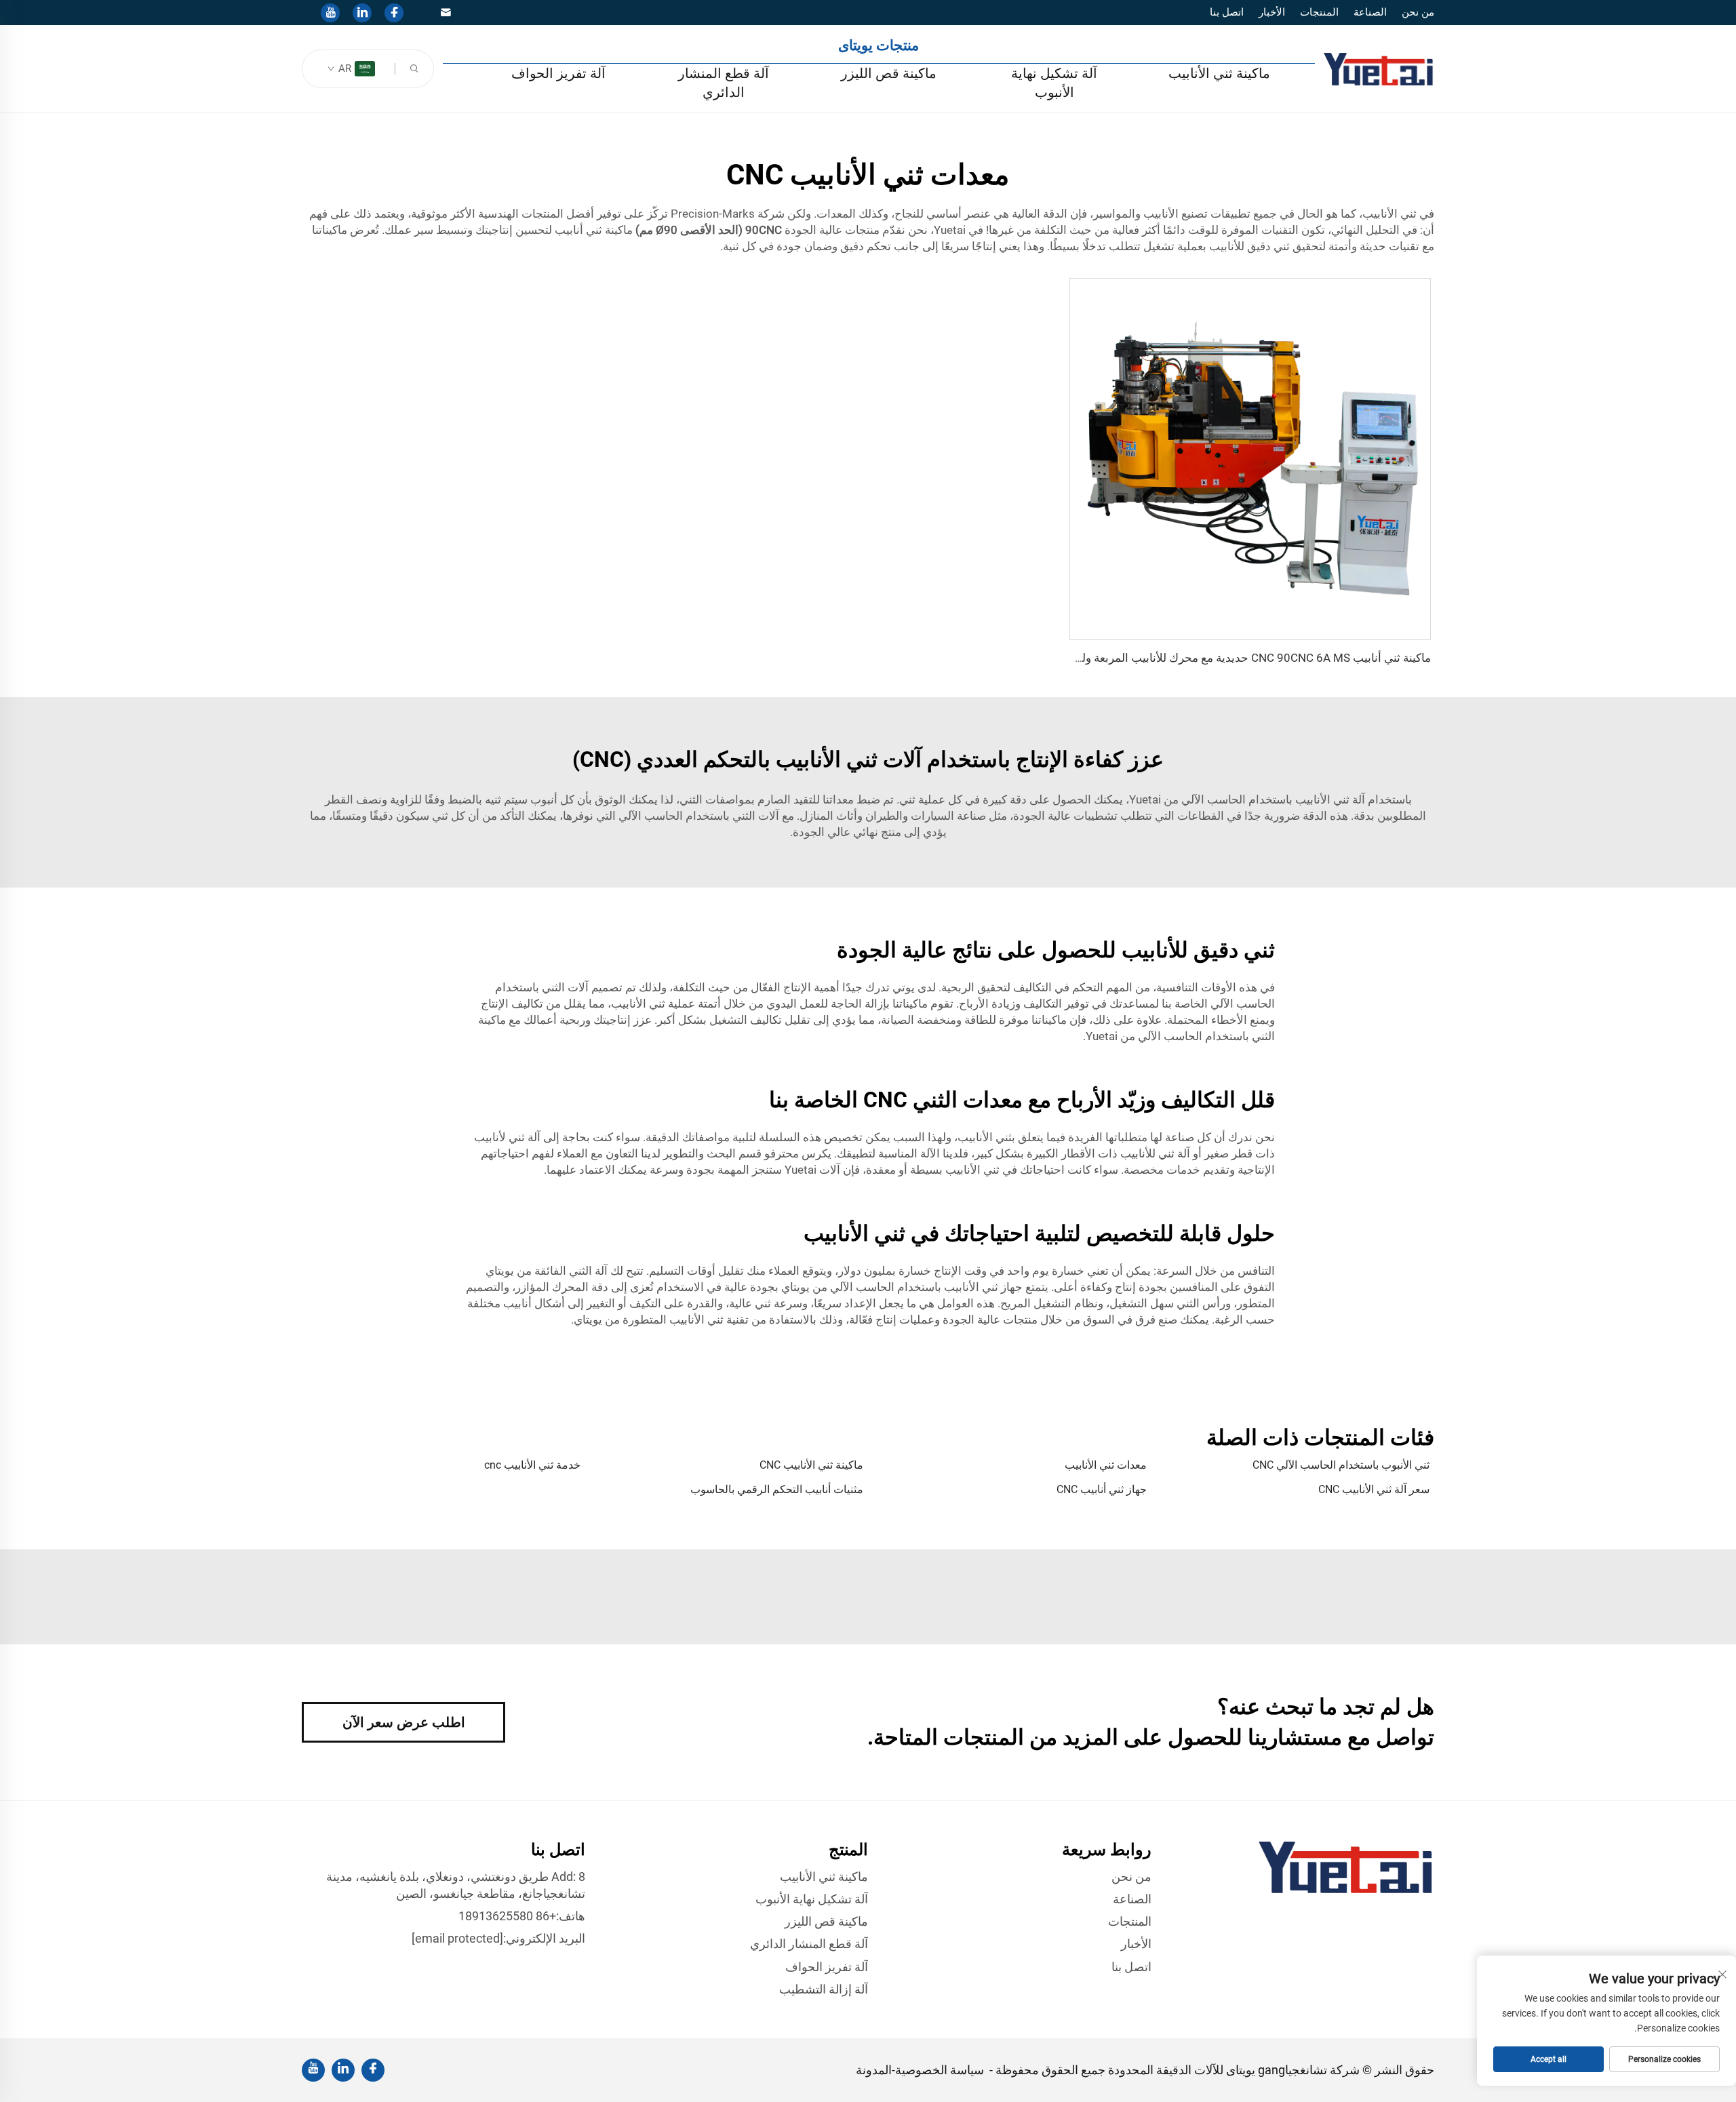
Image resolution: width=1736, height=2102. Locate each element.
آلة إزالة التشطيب (824, 1989)
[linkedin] (362, 13)
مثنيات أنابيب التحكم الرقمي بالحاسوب (777, 1489)
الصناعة (1370, 12)
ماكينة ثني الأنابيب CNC (811, 1465)
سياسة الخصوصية (940, 2070)
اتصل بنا (1227, 12)
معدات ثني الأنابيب (1106, 1465)
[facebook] (394, 13)
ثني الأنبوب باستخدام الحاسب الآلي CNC (1341, 1465)
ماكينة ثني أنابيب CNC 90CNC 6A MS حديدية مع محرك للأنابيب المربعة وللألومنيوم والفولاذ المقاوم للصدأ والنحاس (1160, 658)
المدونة (874, 2070)
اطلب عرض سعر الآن (404, 1722)
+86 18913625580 (507, 1916)
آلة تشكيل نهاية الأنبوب (1054, 83)
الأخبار (1272, 12)
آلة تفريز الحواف (558, 73)
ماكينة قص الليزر (889, 73)
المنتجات (1319, 12)
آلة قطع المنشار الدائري (724, 83)
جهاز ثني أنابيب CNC (1102, 1489)
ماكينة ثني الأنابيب (1219, 73)
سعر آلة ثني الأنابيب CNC (1374, 1489)
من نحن (1418, 12)
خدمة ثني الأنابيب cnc (532, 1465)
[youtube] (330, 13)
